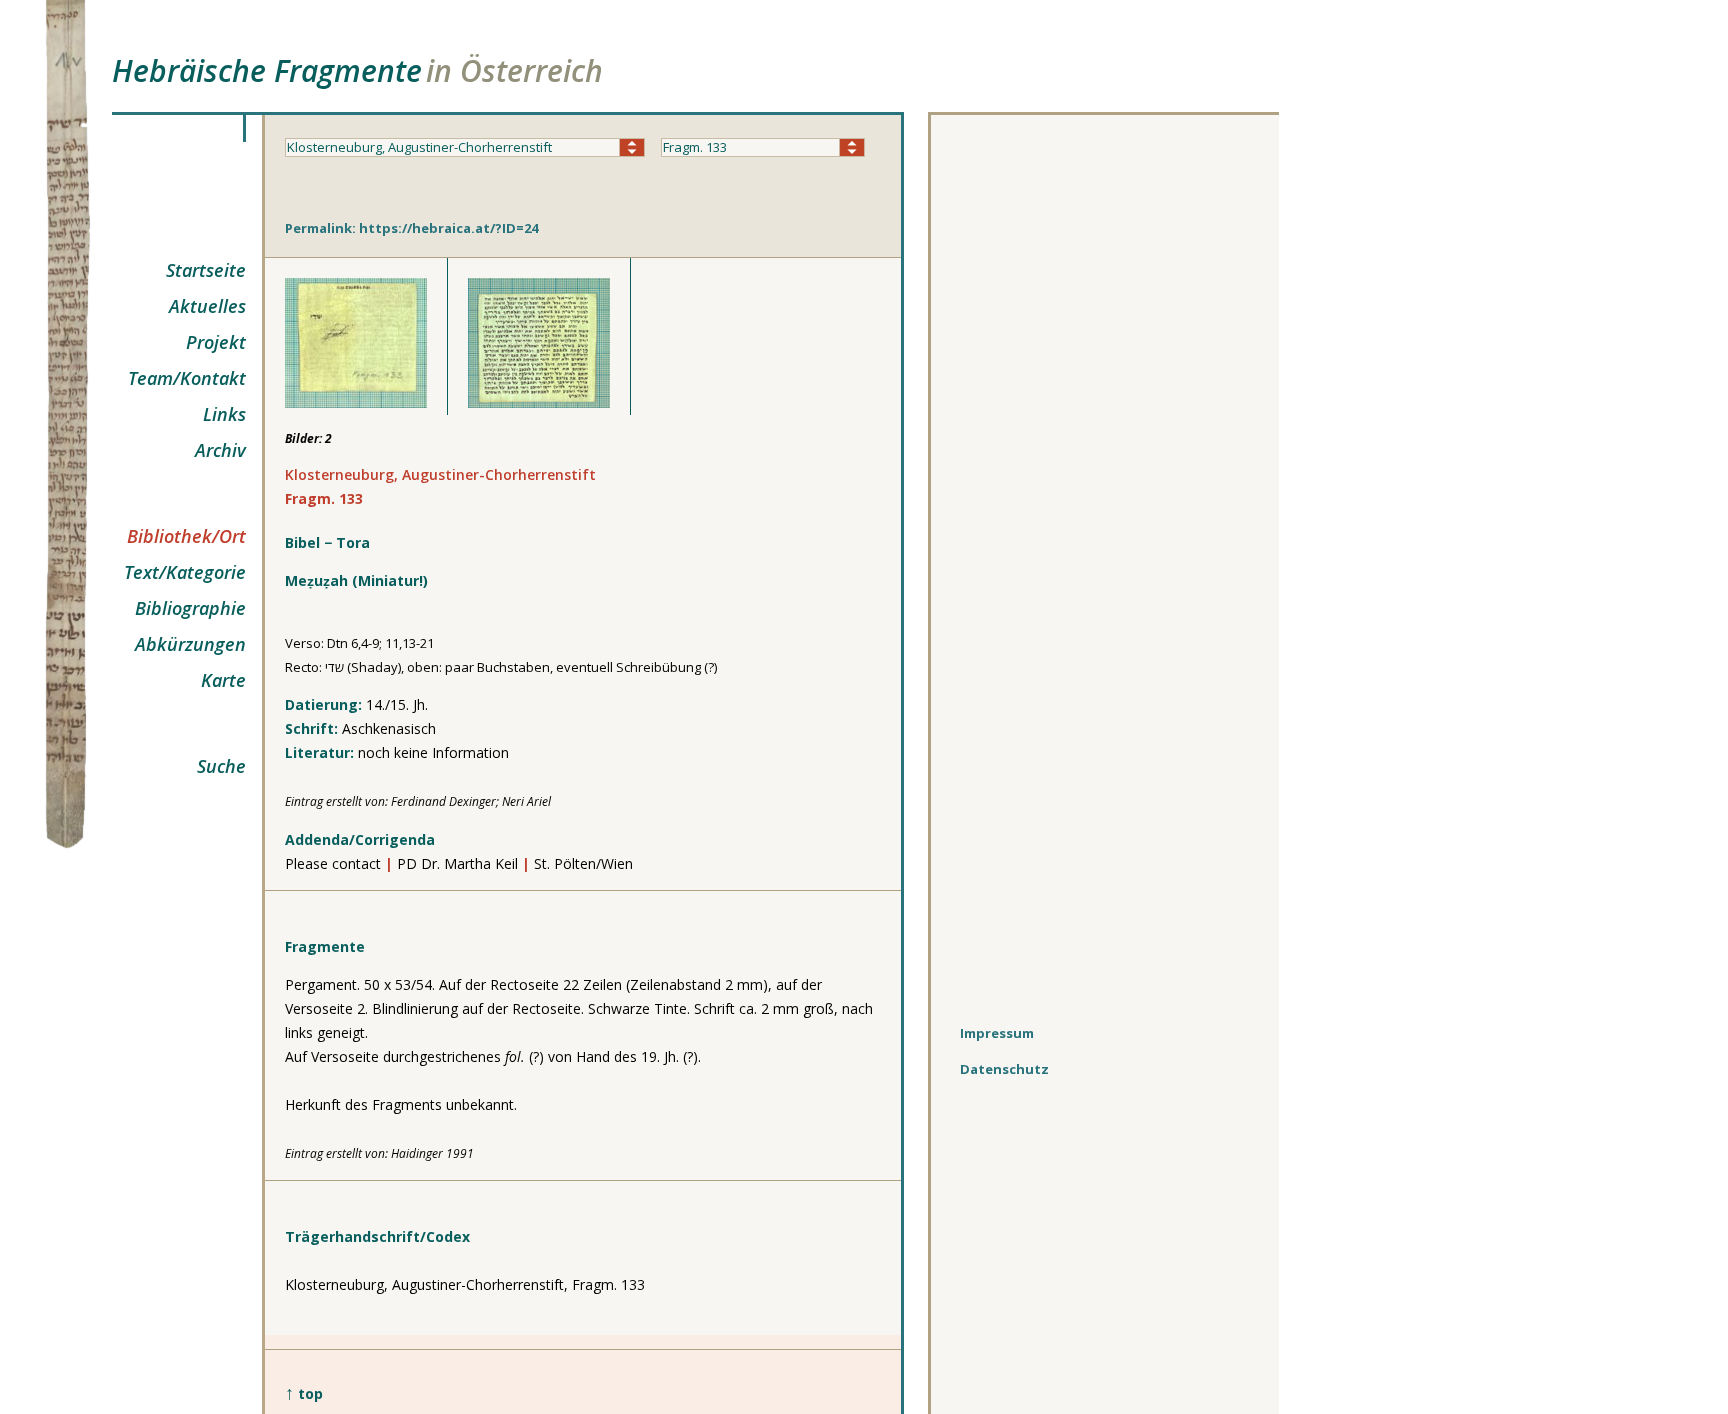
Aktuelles (207, 306)
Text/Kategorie (185, 572)
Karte (223, 680)
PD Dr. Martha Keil (457, 863)
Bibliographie (190, 608)
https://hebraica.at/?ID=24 (448, 228)
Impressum (997, 1033)
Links (224, 414)
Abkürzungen (190, 644)
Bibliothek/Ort (186, 536)
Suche (221, 766)
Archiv (220, 450)
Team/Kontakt (187, 378)
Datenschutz (1004, 1069)
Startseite (206, 270)
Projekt (216, 342)
